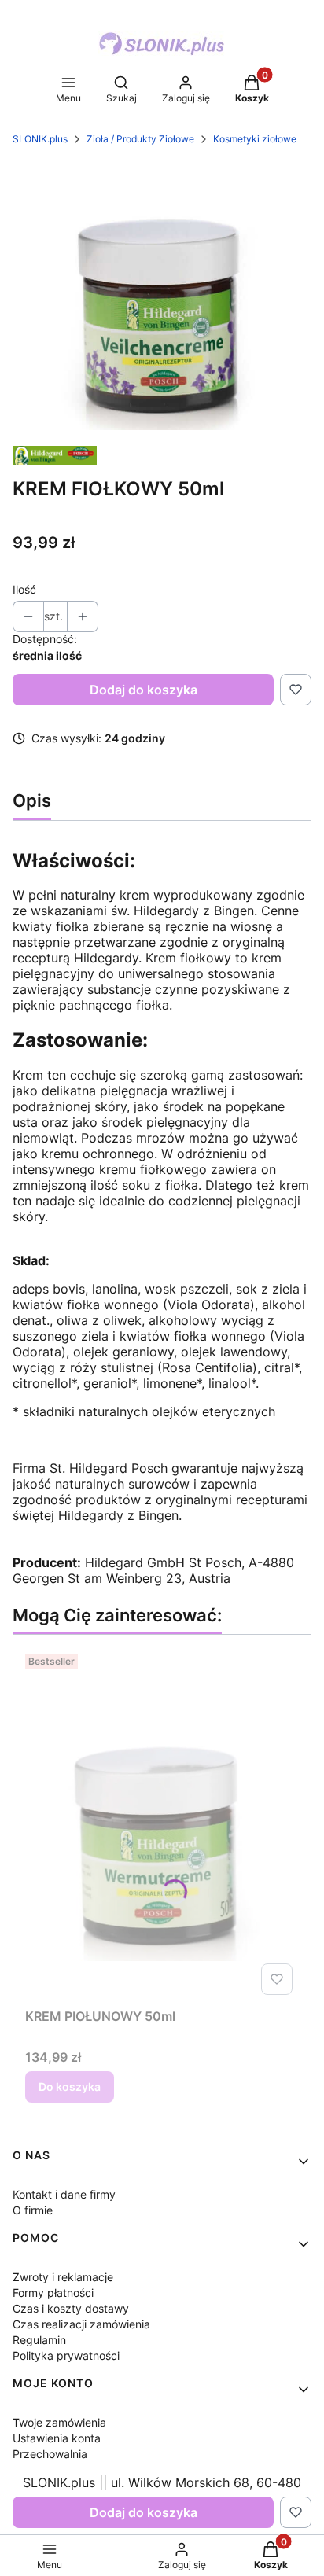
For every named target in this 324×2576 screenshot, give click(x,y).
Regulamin (39, 2340)
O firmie (33, 2210)
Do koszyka (70, 2087)
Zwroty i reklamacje (63, 2277)
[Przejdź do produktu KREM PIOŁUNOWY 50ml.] (162, 1824)
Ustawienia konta (57, 2438)
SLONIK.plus (40, 139)
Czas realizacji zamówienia (81, 2324)
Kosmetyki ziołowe (255, 139)
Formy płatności (53, 2293)
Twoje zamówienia (59, 2422)
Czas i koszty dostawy (71, 2308)
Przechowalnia (50, 2454)
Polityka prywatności (66, 2355)
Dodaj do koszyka (144, 690)
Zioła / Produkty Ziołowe (140, 139)
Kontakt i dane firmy (64, 2194)
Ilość (24, 589)
